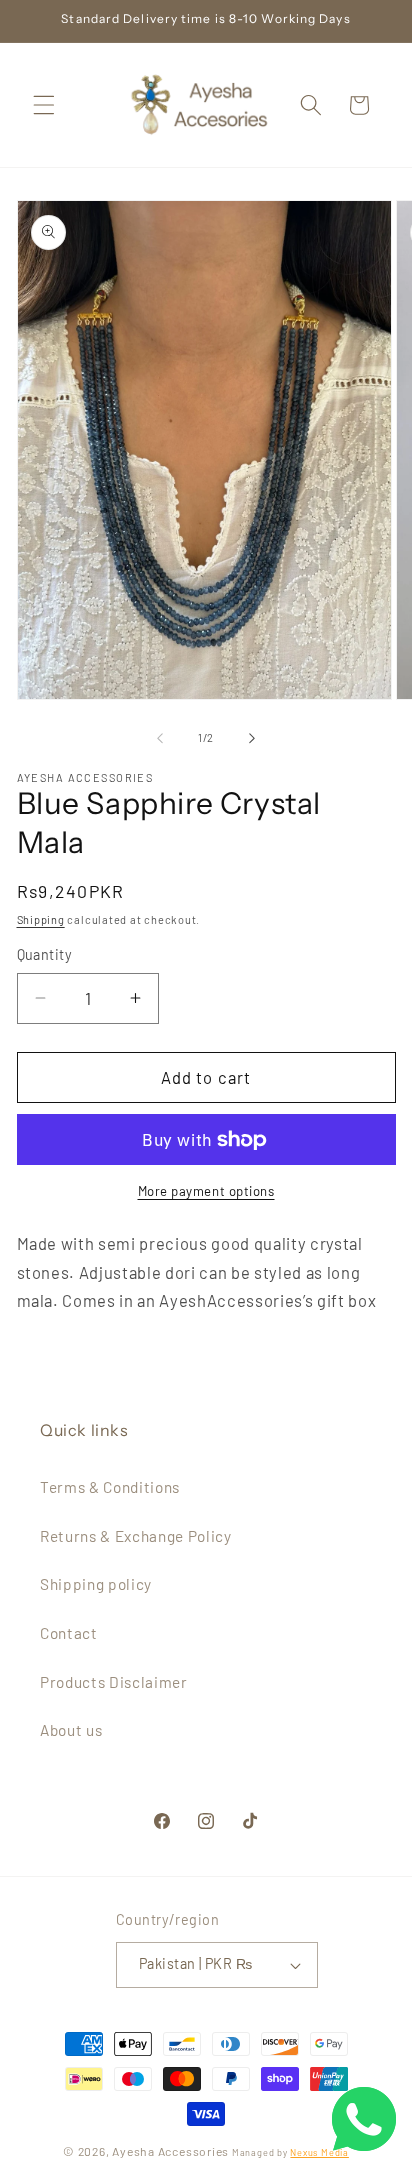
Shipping (41, 919)
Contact (69, 1633)
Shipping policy (96, 1584)
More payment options (206, 1191)
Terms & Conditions (110, 1487)
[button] (44, 105)
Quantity (45, 954)
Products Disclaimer (114, 1682)
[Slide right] (252, 738)
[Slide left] (160, 738)
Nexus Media (319, 2152)
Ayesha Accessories (170, 2151)
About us (71, 1730)
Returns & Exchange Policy (136, 1536)
